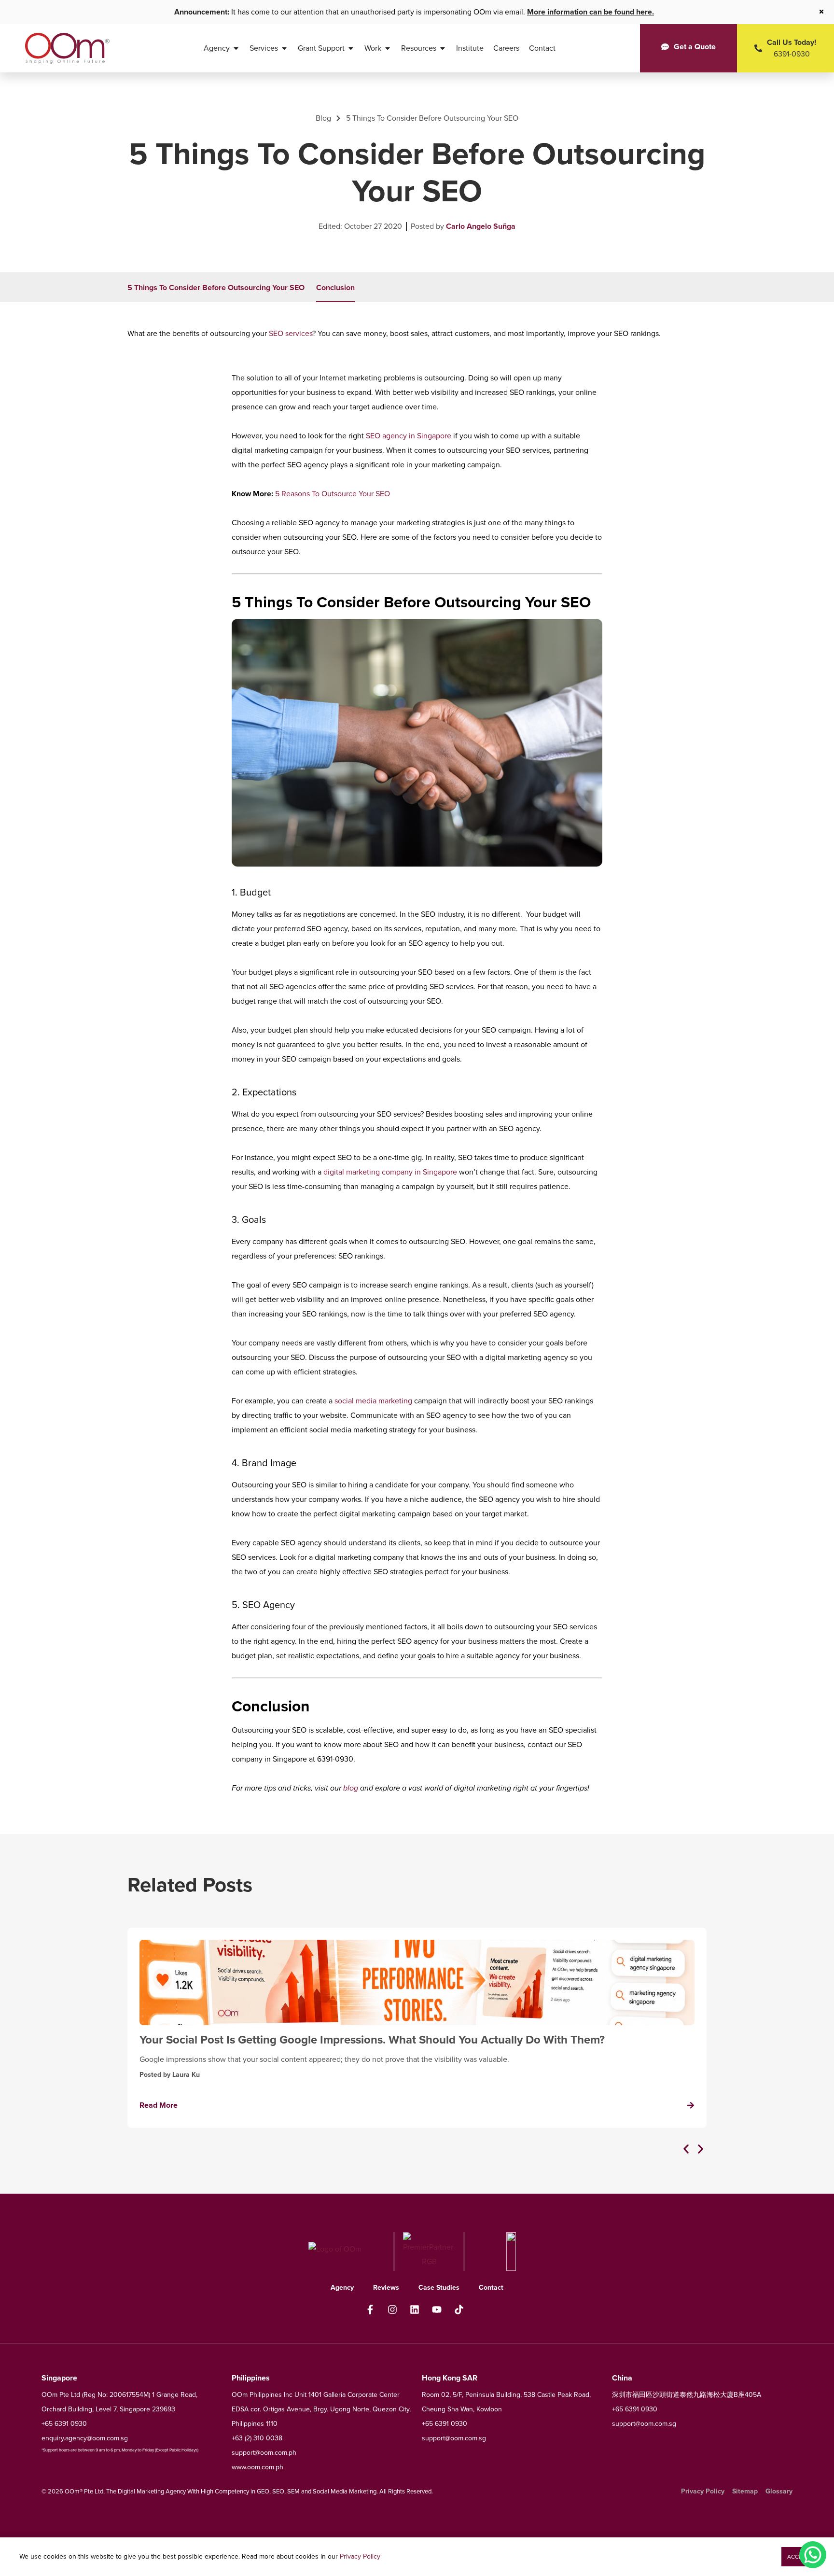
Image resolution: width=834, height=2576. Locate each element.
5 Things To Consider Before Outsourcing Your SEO (216, 287)
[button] (686, 2149)
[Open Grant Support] (351, 48)
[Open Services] (284, 48)
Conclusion (335, 287)
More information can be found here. (591, 12)
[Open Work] (388, 48)
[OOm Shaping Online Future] (67, 48)
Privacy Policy (360, 2556)
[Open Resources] (443, 48)
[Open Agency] (236, 48)
